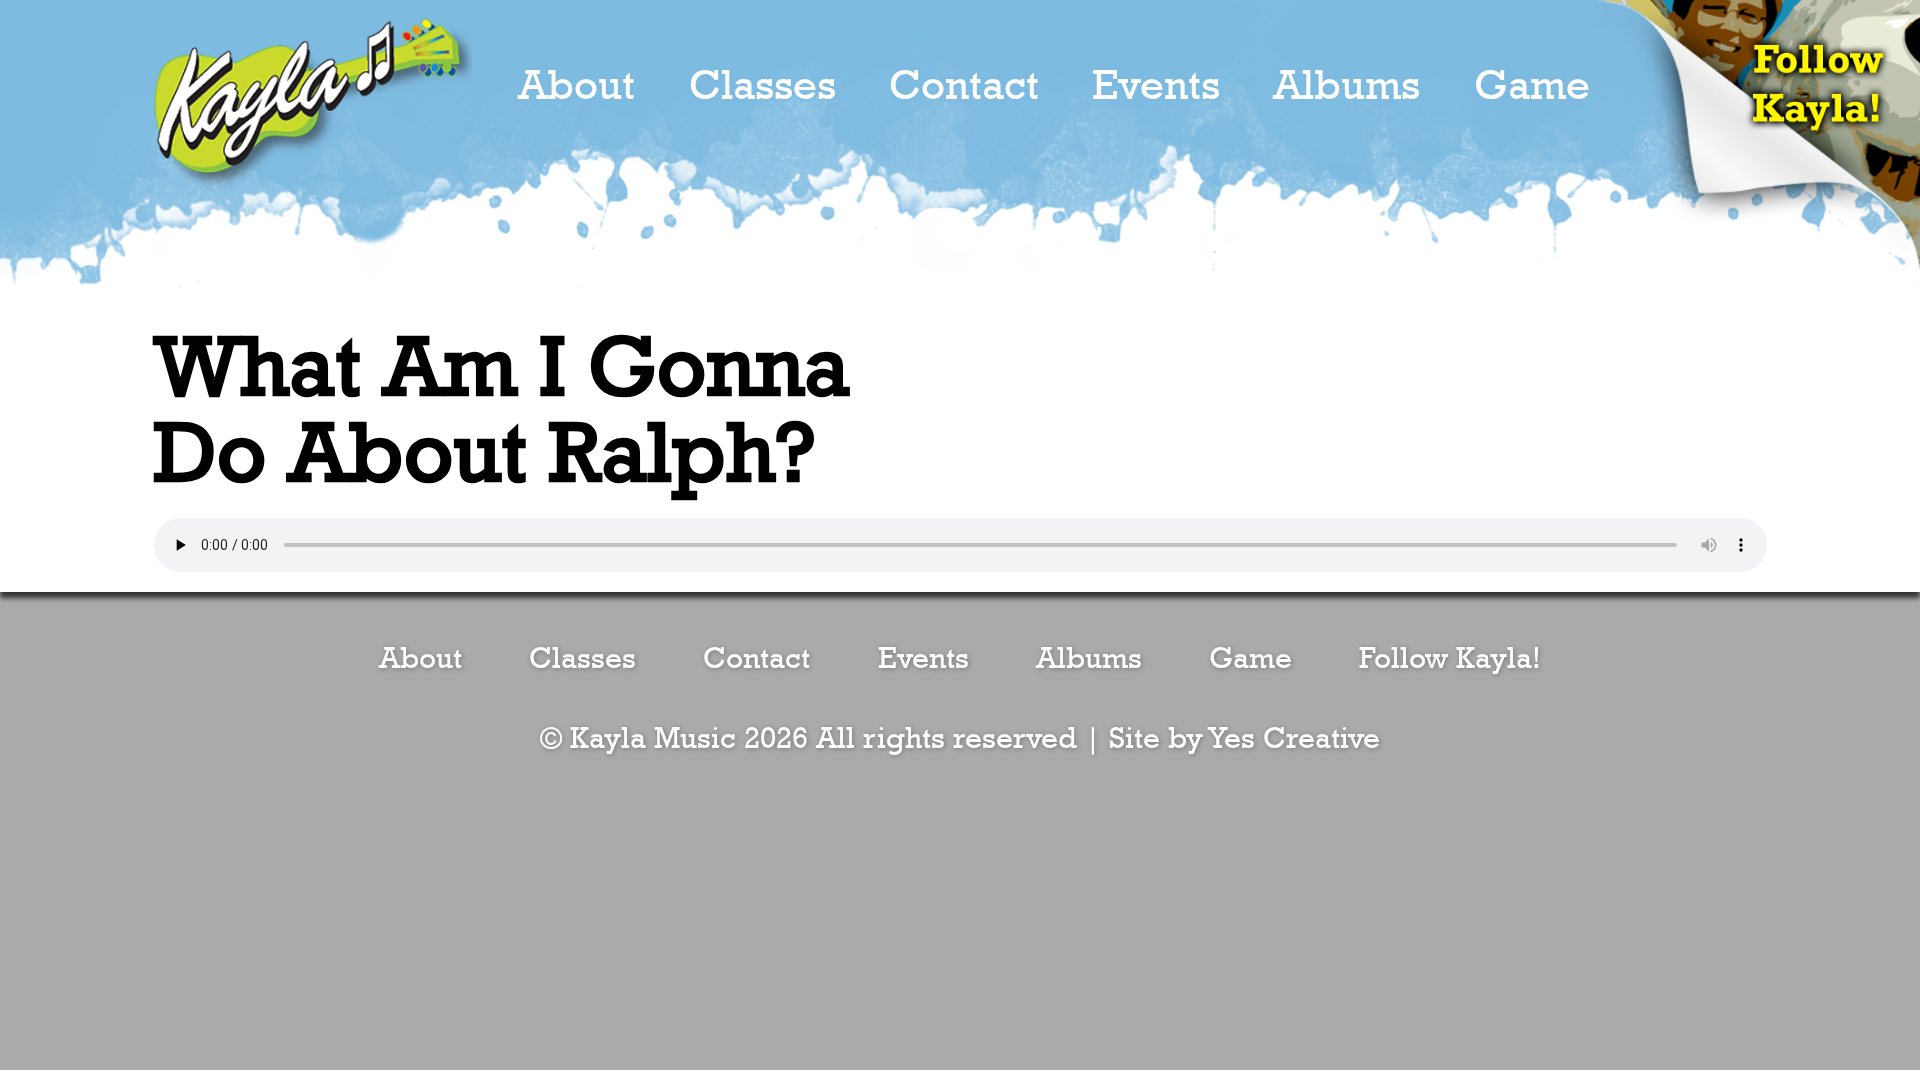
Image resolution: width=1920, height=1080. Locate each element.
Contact (964, 86)
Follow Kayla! (1450, 659)
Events (1156, 86)
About (576, 86)
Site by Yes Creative (1244, 739)
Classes (762, 86)
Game (1532, 86)
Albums (1346, 86)
